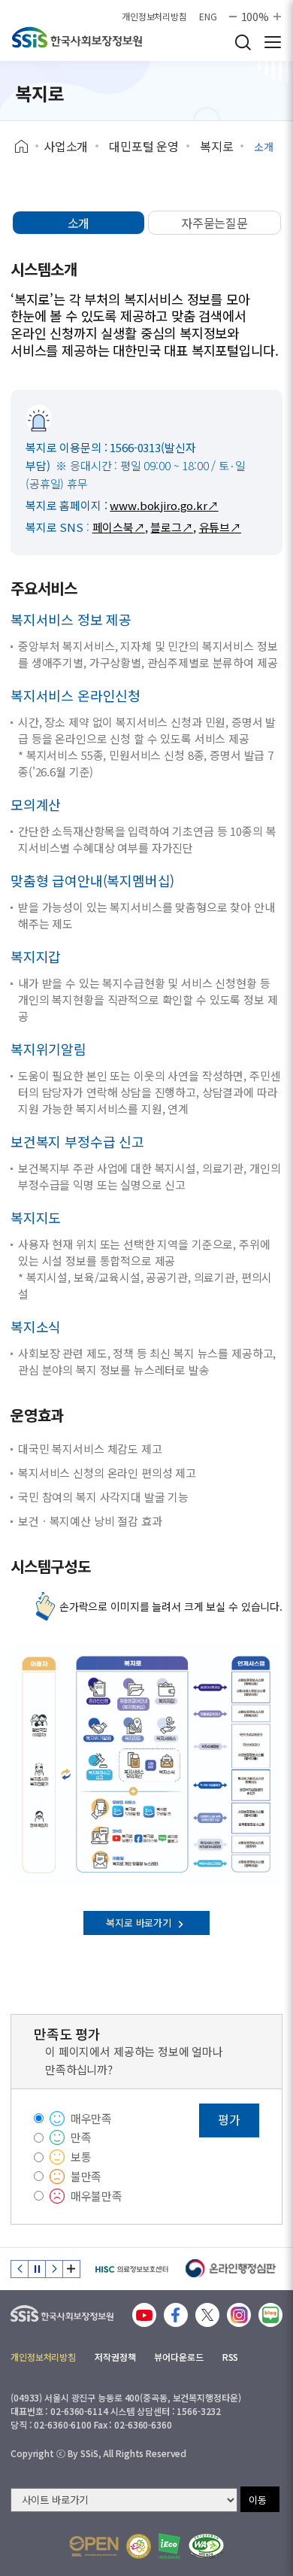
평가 (229, 2119)
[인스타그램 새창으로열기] (239, 2315)
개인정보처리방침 (154, 17)
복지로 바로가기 (140, 1923)
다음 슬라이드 (54, 2269)
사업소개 (66, 146)
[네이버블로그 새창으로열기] (270, 2315)
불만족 (86, 2176)
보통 (81, 2157)
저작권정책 (115, 2357)
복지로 (217, 146)
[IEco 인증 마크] (169, 2546)
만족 (81, 2137)
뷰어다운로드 (178, 2357)
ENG (208, 17)
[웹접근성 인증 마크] (206, 2546)
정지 (37, 2269)
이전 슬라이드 (20, 2269)
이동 (258, 2500)
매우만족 (91, 2118)
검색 (243, 42)
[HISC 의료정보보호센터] (131, 2269)
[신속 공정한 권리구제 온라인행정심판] (231, 2269)
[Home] (27, 147)
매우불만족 (97, 2196)
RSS (231, 2357)
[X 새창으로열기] (207, 2315)
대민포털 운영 (144, 146)
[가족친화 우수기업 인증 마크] (139, 2546)
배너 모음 (71, 2269)
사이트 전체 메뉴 (273, 42)
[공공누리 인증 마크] (94, 2546)
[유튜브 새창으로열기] (144, 2315)
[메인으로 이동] (62, 2310)
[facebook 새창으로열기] (176, 2315)
